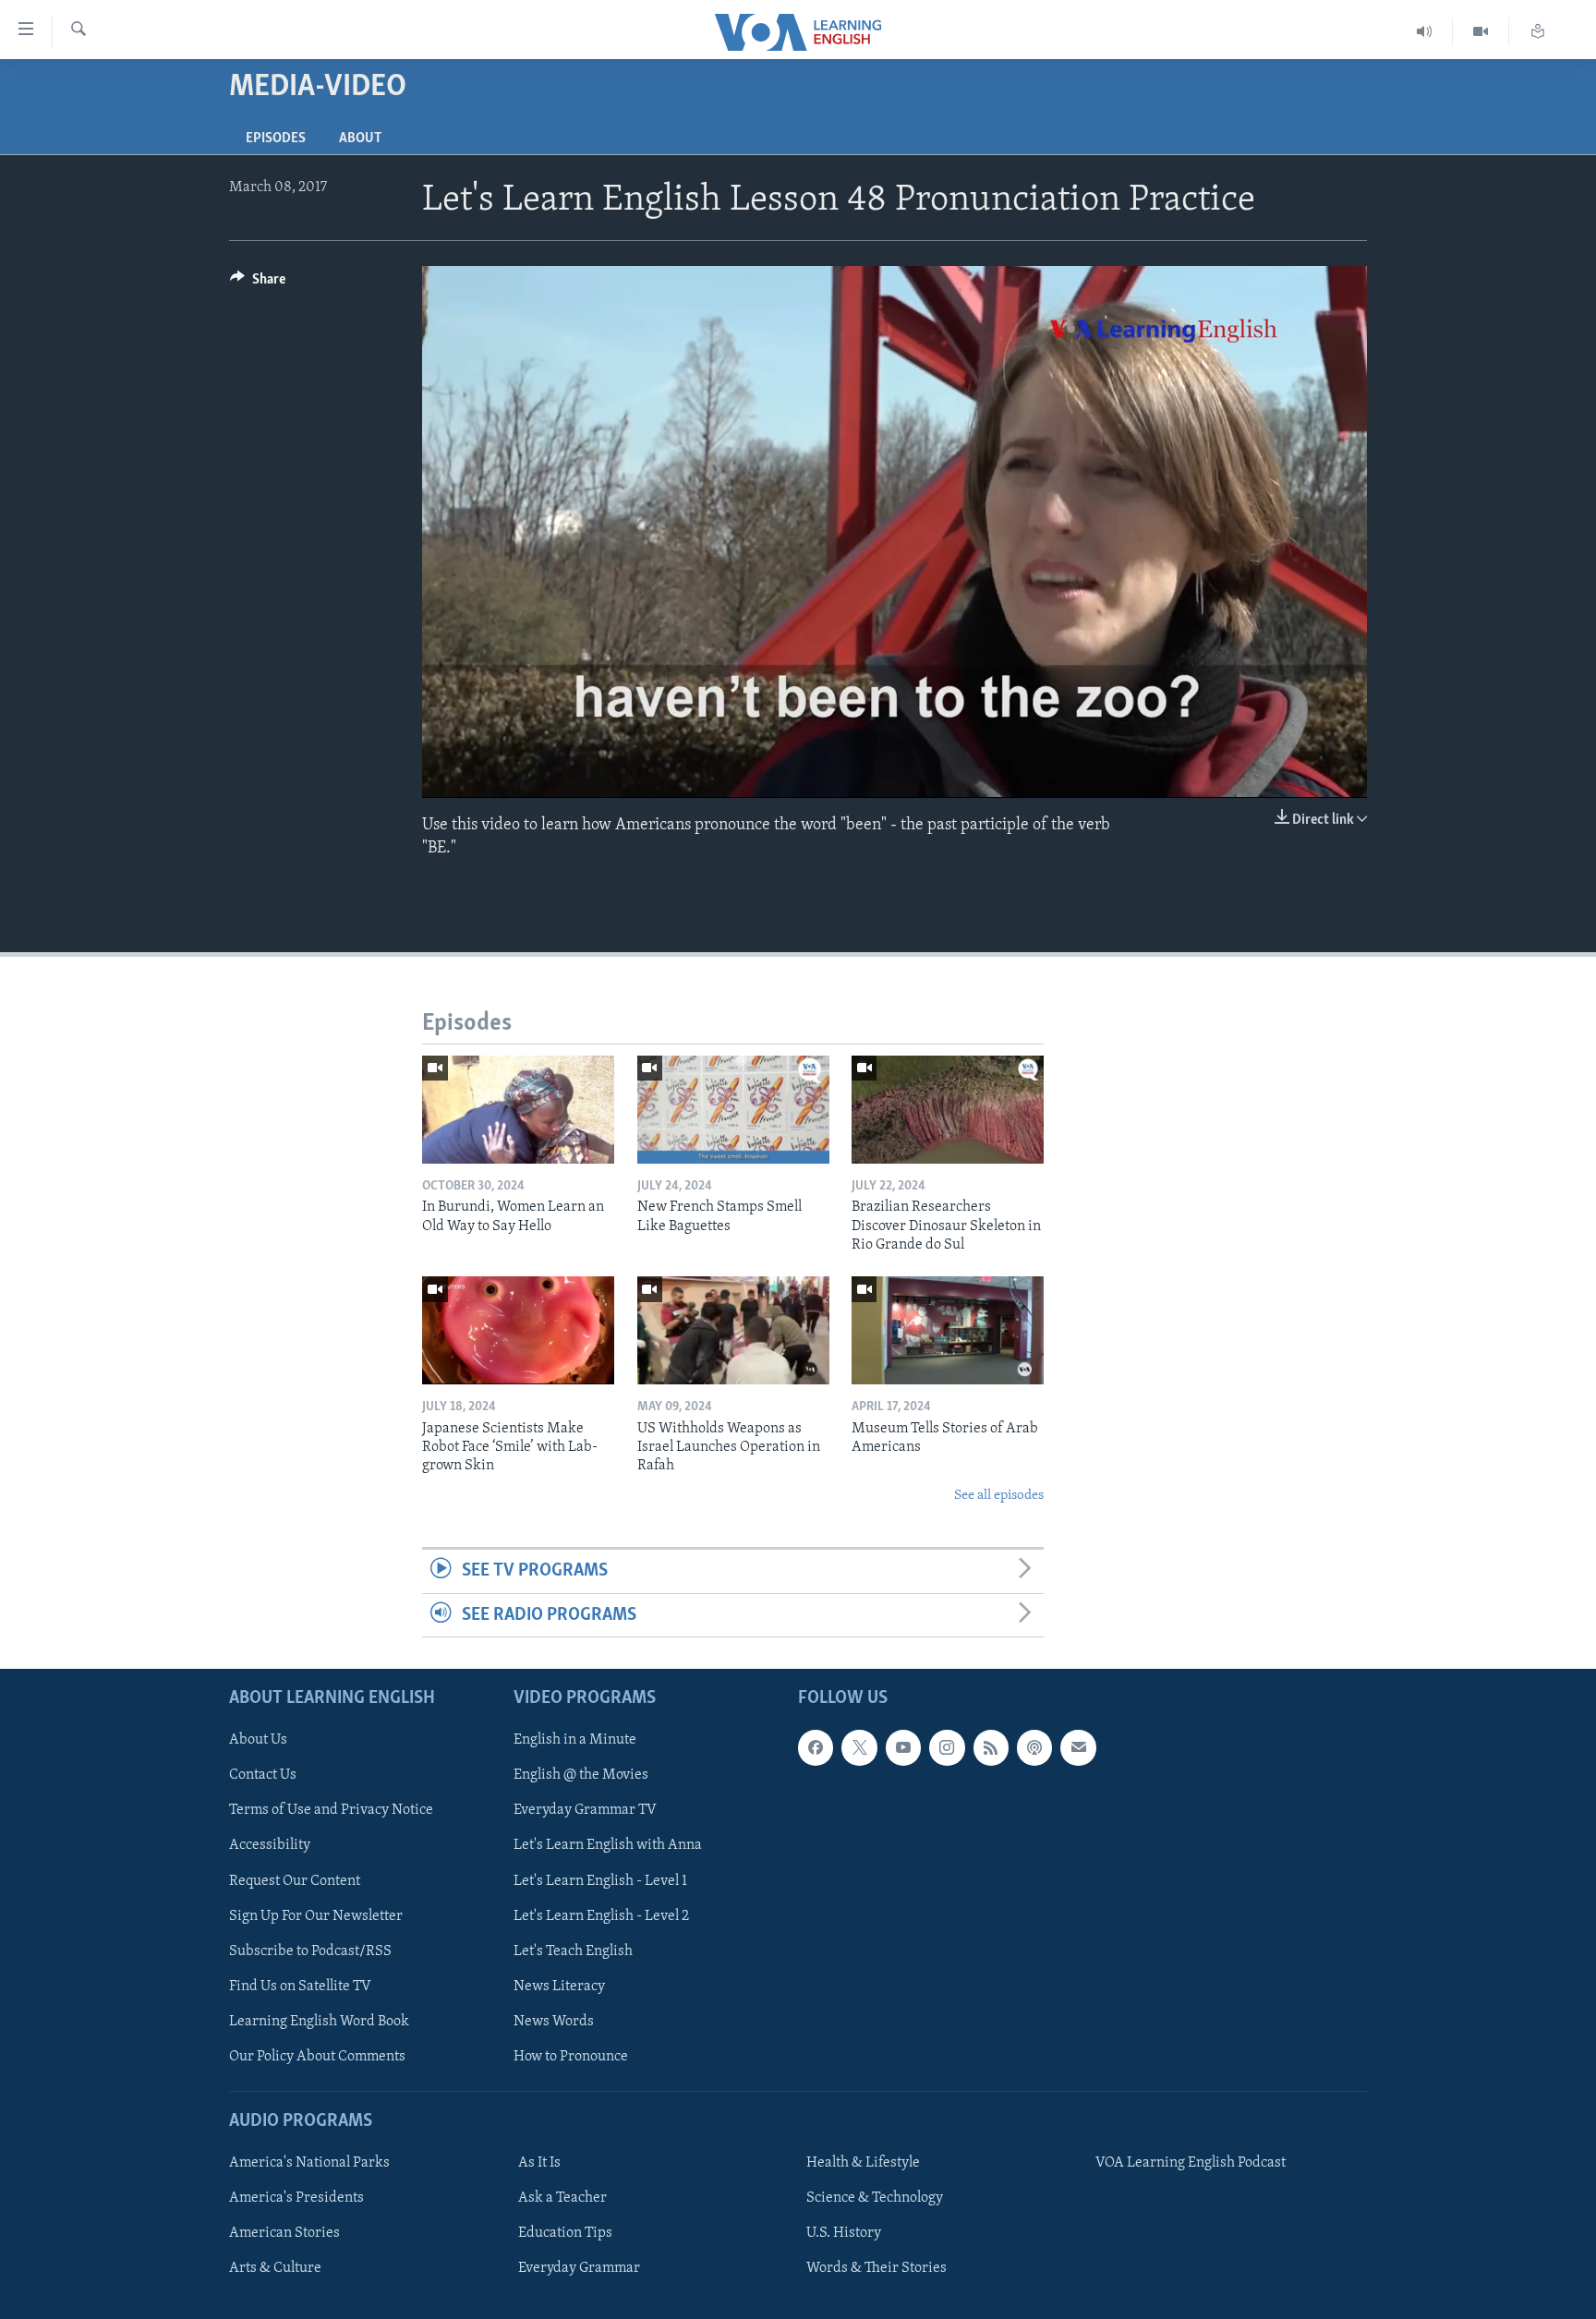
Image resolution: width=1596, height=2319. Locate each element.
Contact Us (263, 1775)
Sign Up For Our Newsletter (316, 1916)
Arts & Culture (275, 2268)
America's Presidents (296, 2198)
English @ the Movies (581, 1775)
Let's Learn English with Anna (608, 1845)
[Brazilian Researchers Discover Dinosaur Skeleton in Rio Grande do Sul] (948, 1110)
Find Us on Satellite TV (300, 1987)
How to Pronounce (571, 2057)
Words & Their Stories (877, 2268)
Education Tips (565, 2233)
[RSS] (991, 1747)
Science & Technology (875, 2198)
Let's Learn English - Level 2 (601, 1916)
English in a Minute (575, 1740)
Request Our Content (295, 1881)
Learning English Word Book (319, 2022)
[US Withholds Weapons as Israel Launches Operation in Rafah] (733, 1330)
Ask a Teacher (562, 2198)
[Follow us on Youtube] (903, 1747)
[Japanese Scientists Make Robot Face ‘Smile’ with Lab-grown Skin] (518, 1330)
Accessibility (270, 1845)
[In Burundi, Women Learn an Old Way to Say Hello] (518, 1110)
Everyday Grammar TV (585, 1810)
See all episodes (999, 1496)
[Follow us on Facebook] (816, 1747)
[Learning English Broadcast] (1425, 32)
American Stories (284, 2233)
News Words (554, 2022)
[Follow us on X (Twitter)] (859, 1747)
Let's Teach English (573, 1951)
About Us (258, 1740)
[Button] (258, 284)
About (360, 139)
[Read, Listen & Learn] (1538, 32)
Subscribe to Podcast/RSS (310, 1951)
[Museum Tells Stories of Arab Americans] (948, 1330)
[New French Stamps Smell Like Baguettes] (733, 1110)
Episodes (276, 139)
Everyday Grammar (579, 2268)
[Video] (1481, 32)
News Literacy (559, 1987)
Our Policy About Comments (317, 2057)
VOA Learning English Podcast (1191, 2163)
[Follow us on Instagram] (947, 1747)
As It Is (539, 2163)
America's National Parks (309, 2163)
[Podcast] (1034, 1747)
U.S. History (844, 2233)
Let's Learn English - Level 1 (600, 1881)
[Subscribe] (1078, 1747)
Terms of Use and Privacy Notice (331, 1810)
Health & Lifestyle (863, 2163)
